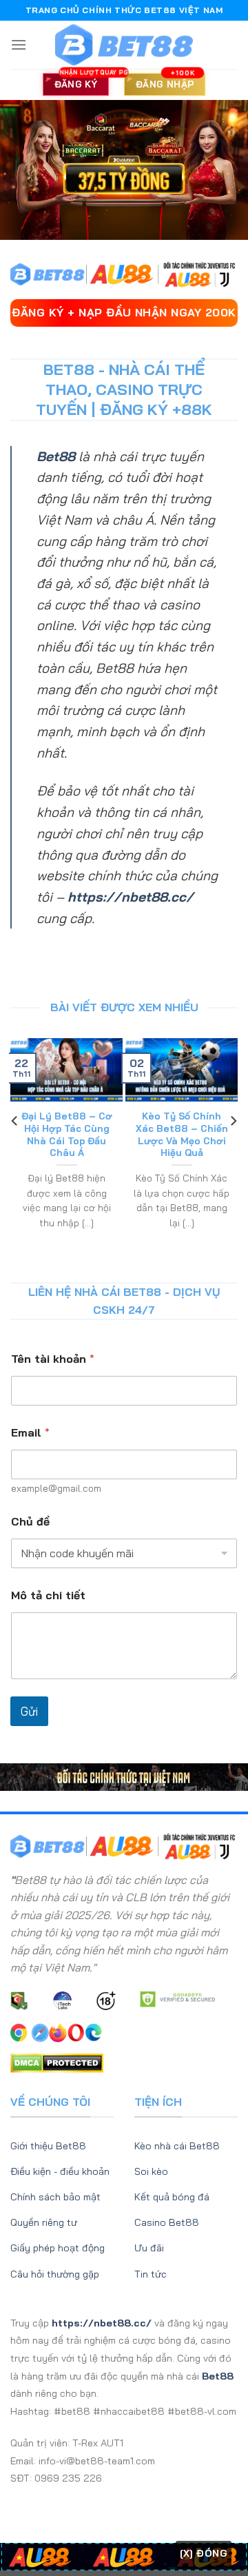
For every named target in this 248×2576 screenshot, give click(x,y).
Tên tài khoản (53, 1359)
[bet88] (124, 45)
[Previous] (15, 1148)
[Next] (233, 1148)
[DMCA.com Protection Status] (57, 2062)
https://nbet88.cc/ (131, 897)
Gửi (29, 1711)
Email (30, 1433)
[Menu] (19, 44)
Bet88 (56, 456)
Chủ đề (30, 1522)
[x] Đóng (204, 2553)
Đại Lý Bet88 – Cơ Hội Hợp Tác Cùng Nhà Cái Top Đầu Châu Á (67, 1134)
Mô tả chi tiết (48, 1595)
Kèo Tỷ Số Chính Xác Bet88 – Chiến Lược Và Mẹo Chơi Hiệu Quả (182, 1134)
